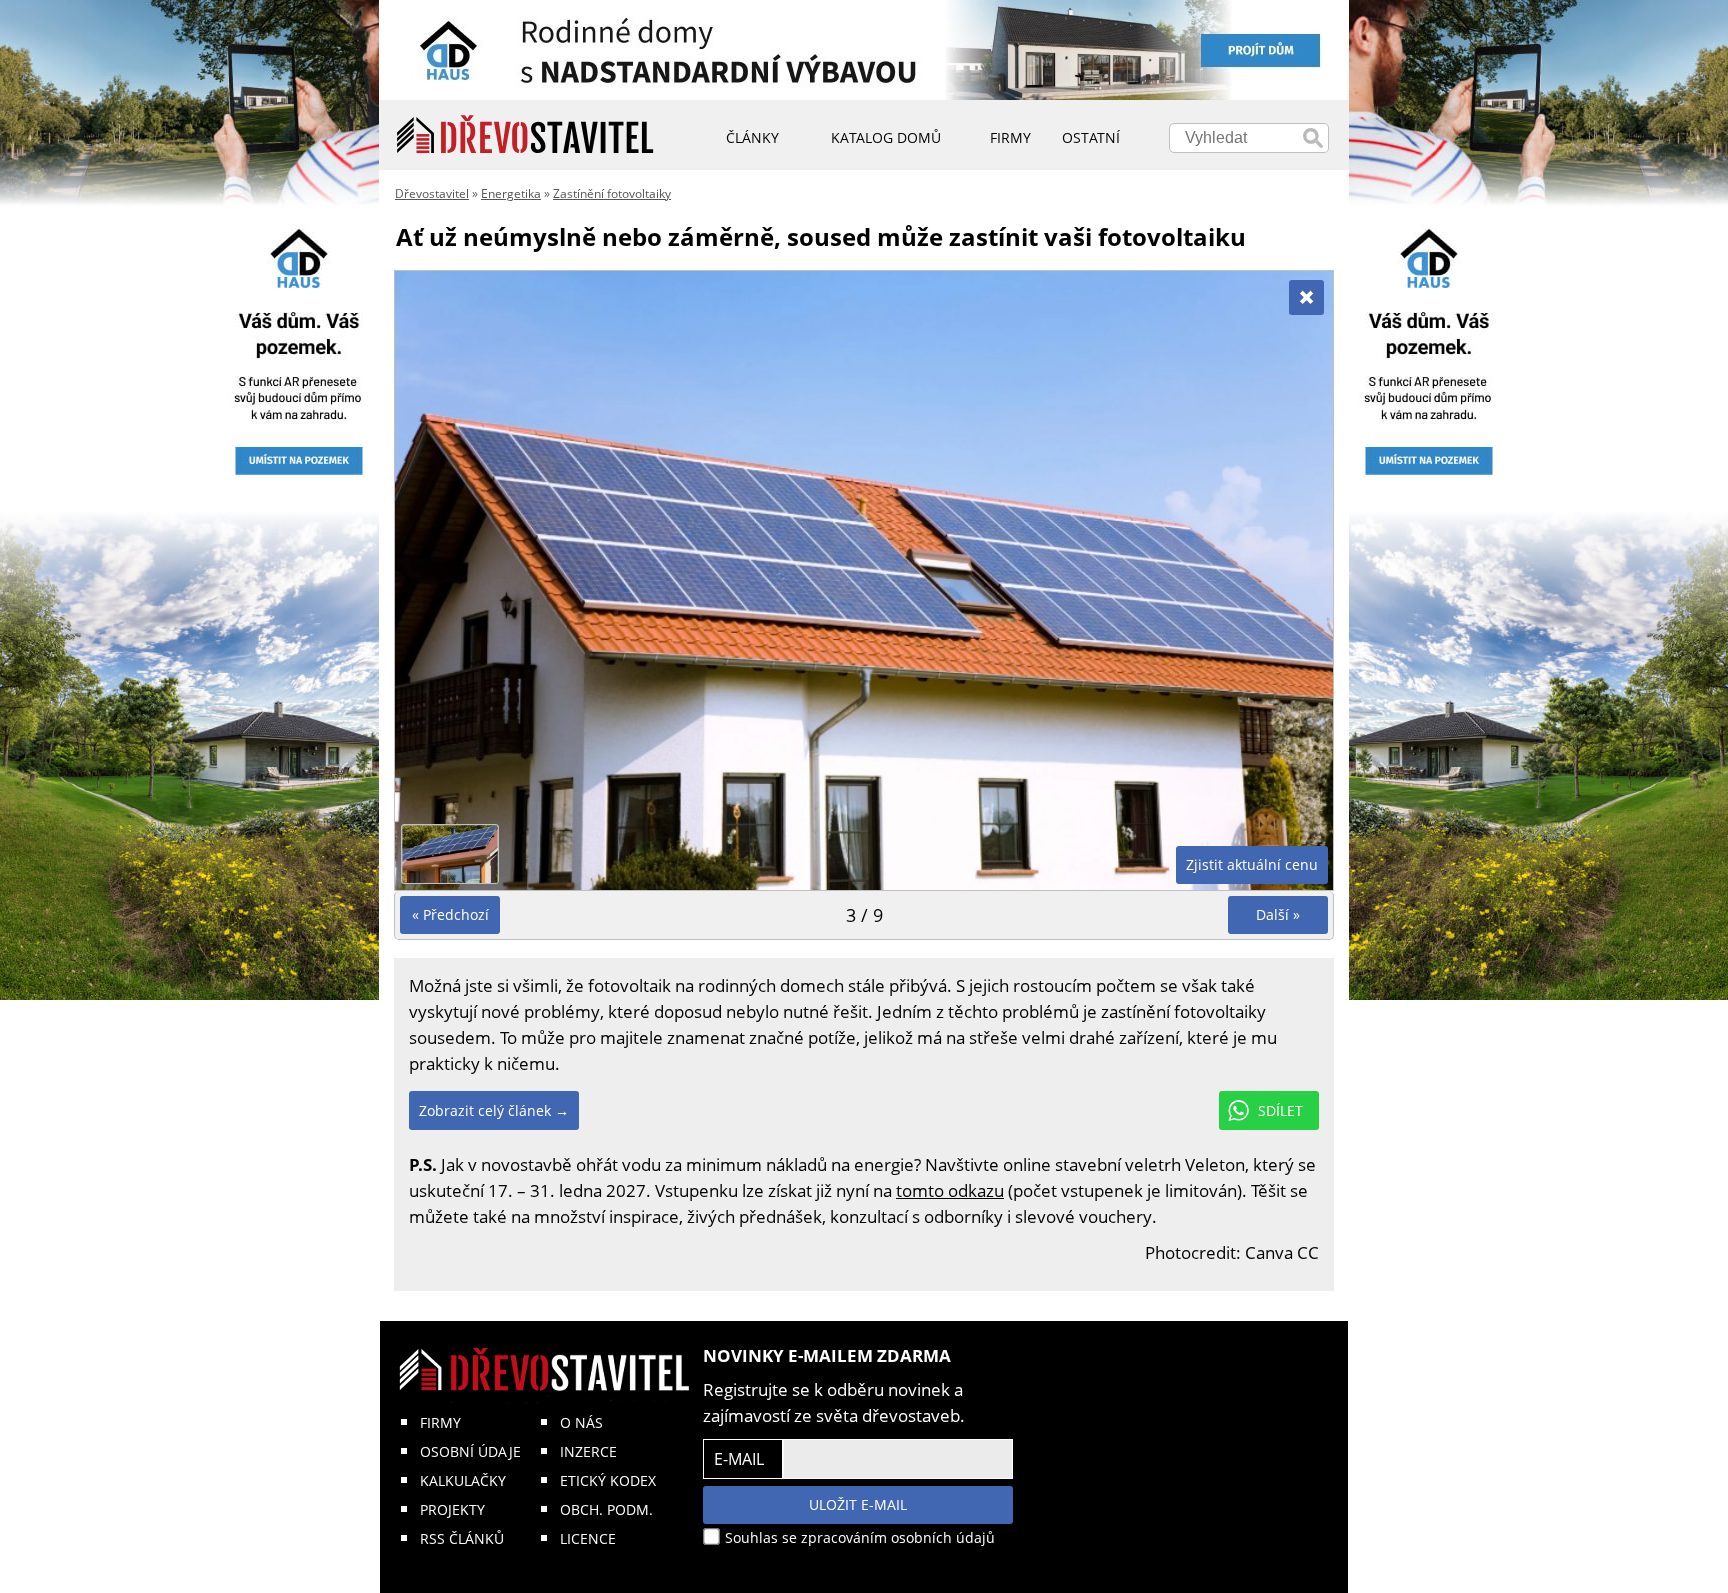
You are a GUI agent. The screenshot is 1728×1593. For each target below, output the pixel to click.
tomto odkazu (950, 1190)
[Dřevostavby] (525, 135)
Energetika (511, 193)
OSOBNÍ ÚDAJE (470, 1451)
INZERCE (588, 1451)
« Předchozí (450, 914)
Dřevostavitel (432, 193)
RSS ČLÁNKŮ (462, 1538)
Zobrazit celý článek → (494, 1110)
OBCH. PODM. (606, 1509)
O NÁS (581, 1422)
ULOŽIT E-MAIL (858, 1504)
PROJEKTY (452, 1509)
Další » (1278, 914)
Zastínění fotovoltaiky (612, 193)
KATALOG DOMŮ (886, 137)
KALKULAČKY (463, 1480)
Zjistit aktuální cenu (1252, 864)
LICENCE (588, 1538)
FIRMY (440, 1422)
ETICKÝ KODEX (608, 1480)
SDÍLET (1280, 1110)
